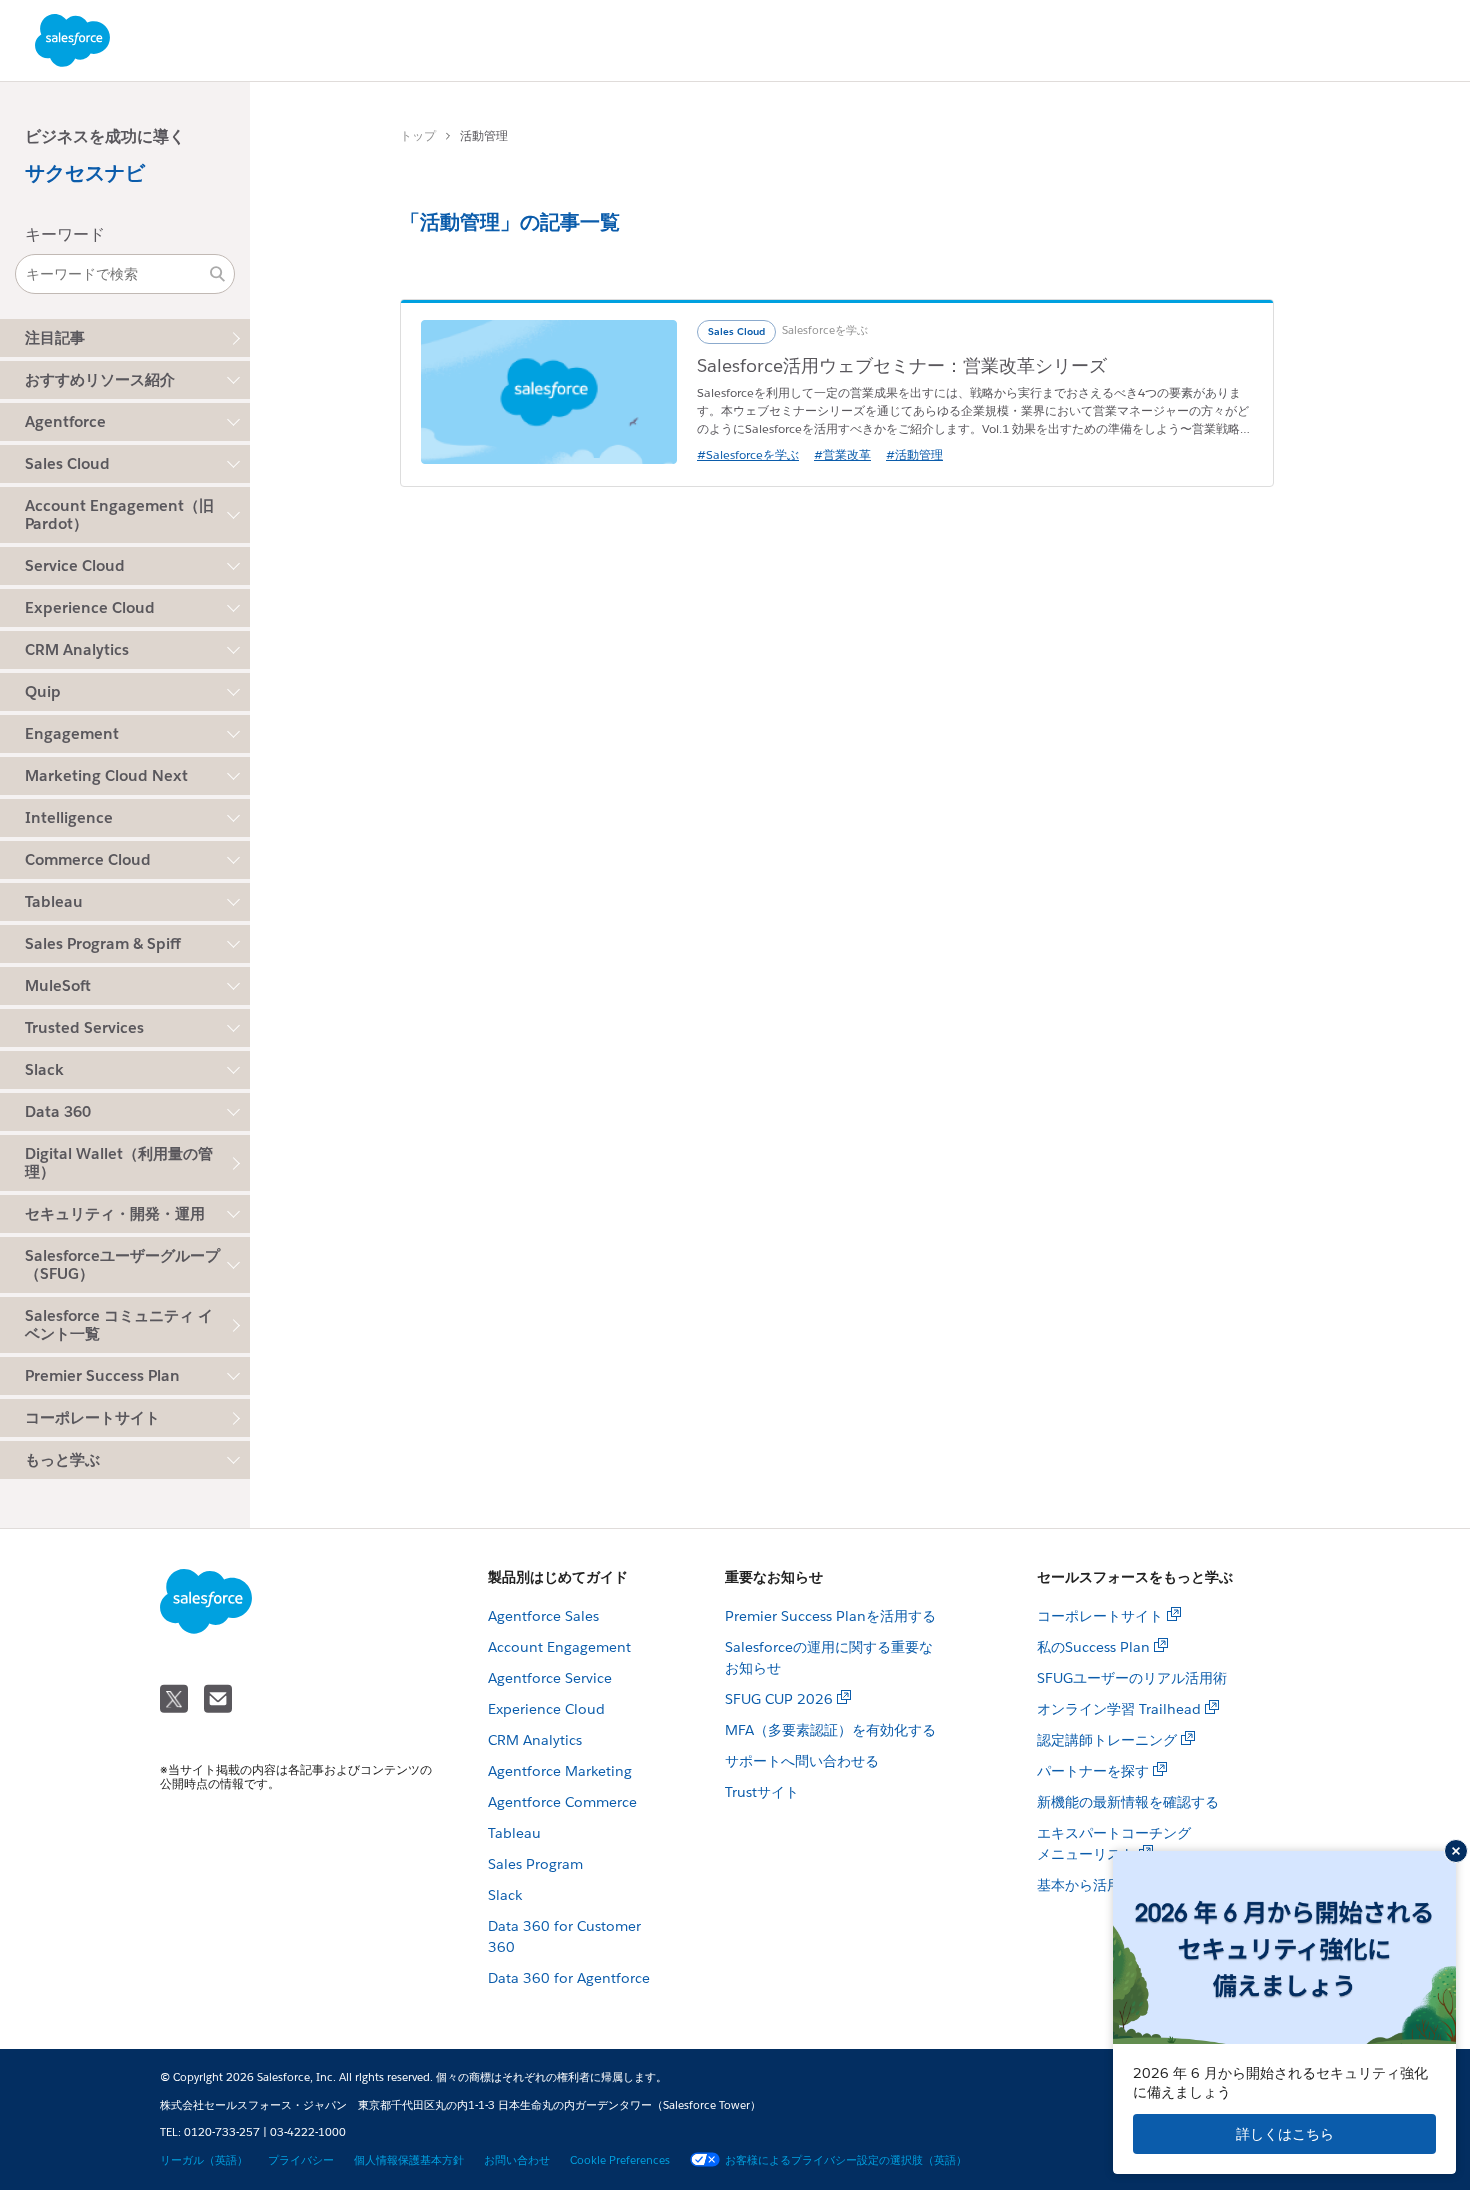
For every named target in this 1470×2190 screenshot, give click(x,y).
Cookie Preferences (620, 2160)
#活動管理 (914, 454)
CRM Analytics (535, 1740)
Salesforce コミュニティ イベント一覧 (119, 1324)
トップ (418, 135)
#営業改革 (842, 454)
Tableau (514, 1833)
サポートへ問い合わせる (802, 1761)
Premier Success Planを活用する (830, 1616)
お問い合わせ (517, 2160)
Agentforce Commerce (562, 1802)
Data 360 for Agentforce (569, 1978)
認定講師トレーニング (1107, 1740)
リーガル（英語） (204, 2160)
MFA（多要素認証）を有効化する (830, 1730)
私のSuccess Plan (1093, 1647)
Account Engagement (559, 1647)
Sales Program (535, 1864)
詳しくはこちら (1285, 2134)
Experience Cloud (546, 1709)
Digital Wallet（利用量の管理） (119, 1162)
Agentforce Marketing (560, 1771)
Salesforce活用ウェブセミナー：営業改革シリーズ (902, 365)
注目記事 (55, 337)
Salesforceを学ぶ (825, 330)
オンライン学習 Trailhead (1119, 1709)
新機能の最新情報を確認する (1128, 1802)
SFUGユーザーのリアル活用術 (1132, 1678)
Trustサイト (762, 1792)
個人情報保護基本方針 (409, 2160)
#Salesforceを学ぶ (748, 454)
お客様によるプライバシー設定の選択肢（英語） (846, 2160)
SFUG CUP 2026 (779, 1699)
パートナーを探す (1093, 1771)
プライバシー (301, 2160)
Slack (505, 1895)
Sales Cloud (736, 331)
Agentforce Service (550, 1678)
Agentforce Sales (543, 1616)
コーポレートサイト (92, 1417)
